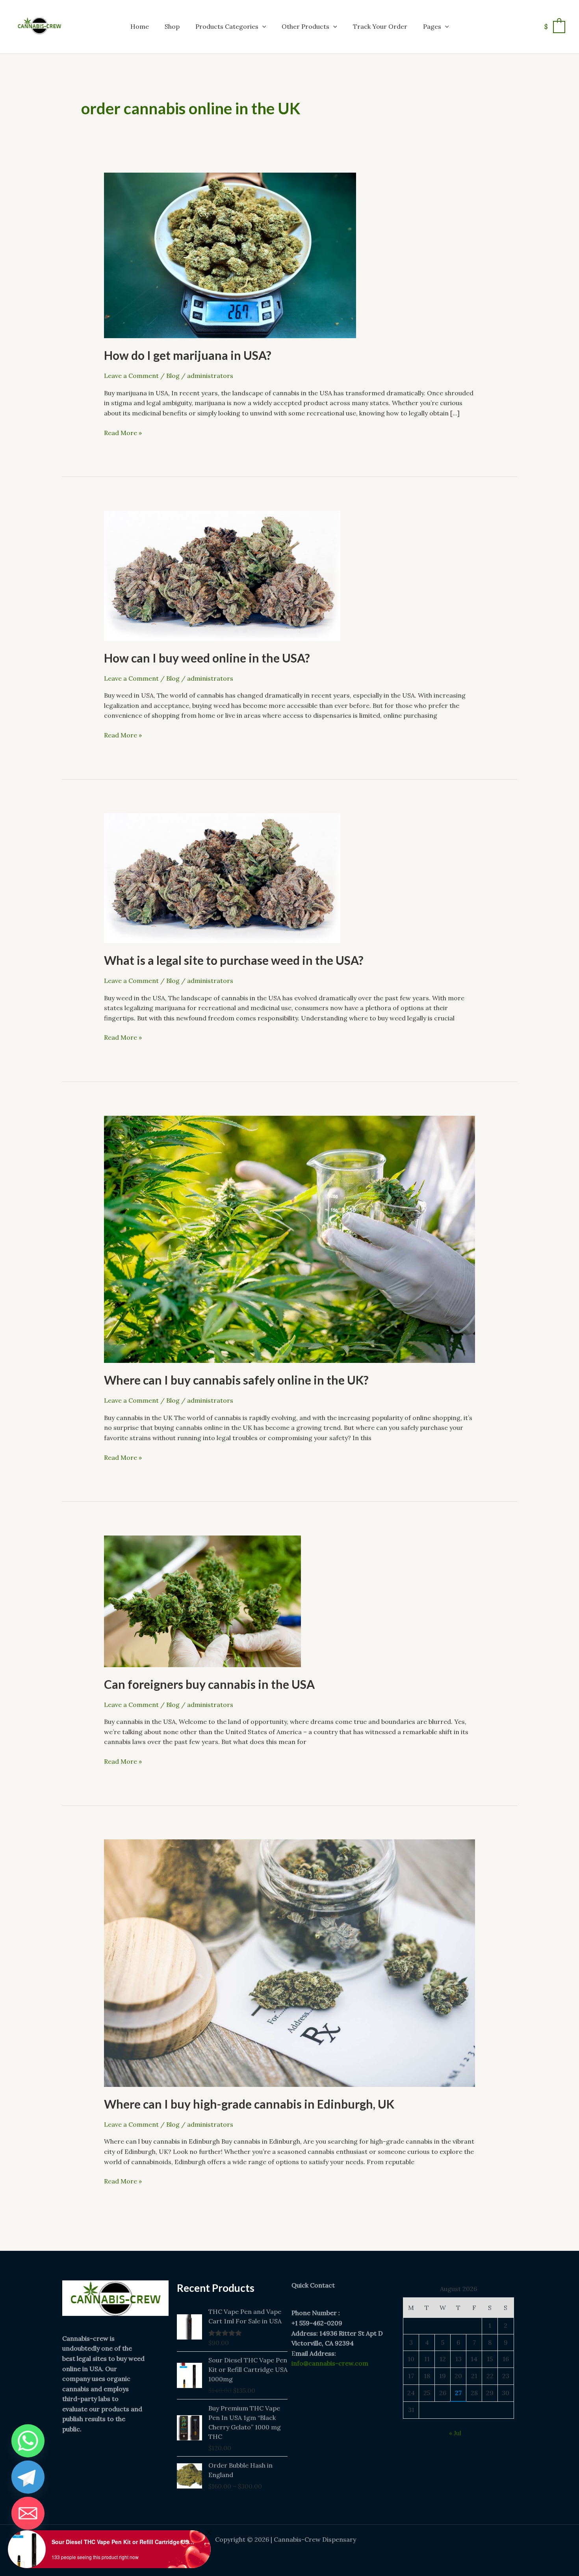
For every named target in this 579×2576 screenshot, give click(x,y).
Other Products (305, 26)
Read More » (123, 432)
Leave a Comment (131, 376)
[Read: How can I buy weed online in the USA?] (222, 575)
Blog (173, 376)
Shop (172, 26)
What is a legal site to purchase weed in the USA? (234, 960)
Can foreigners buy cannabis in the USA (209, 1684)
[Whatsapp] (28, 2441)
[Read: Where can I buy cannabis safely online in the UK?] (289, 1239)
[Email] (28, 2513)
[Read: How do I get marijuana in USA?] (230, 255)
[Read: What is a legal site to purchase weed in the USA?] (222, 877)
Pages (432, 26)
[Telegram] (28, 2477)
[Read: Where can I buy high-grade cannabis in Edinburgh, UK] (289, 1962)
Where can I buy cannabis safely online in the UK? (236, 1380)
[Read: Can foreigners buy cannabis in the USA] (202, 1601)
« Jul (455, 2433)
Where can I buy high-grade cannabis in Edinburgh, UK (249, 2104)
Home (140, 26)
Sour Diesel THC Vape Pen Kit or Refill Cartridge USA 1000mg (124, 2542)
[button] (262, 26)
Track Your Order (380, 26)
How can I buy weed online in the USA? (207, 658)
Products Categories (227, 26)
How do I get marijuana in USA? (188, 355)
